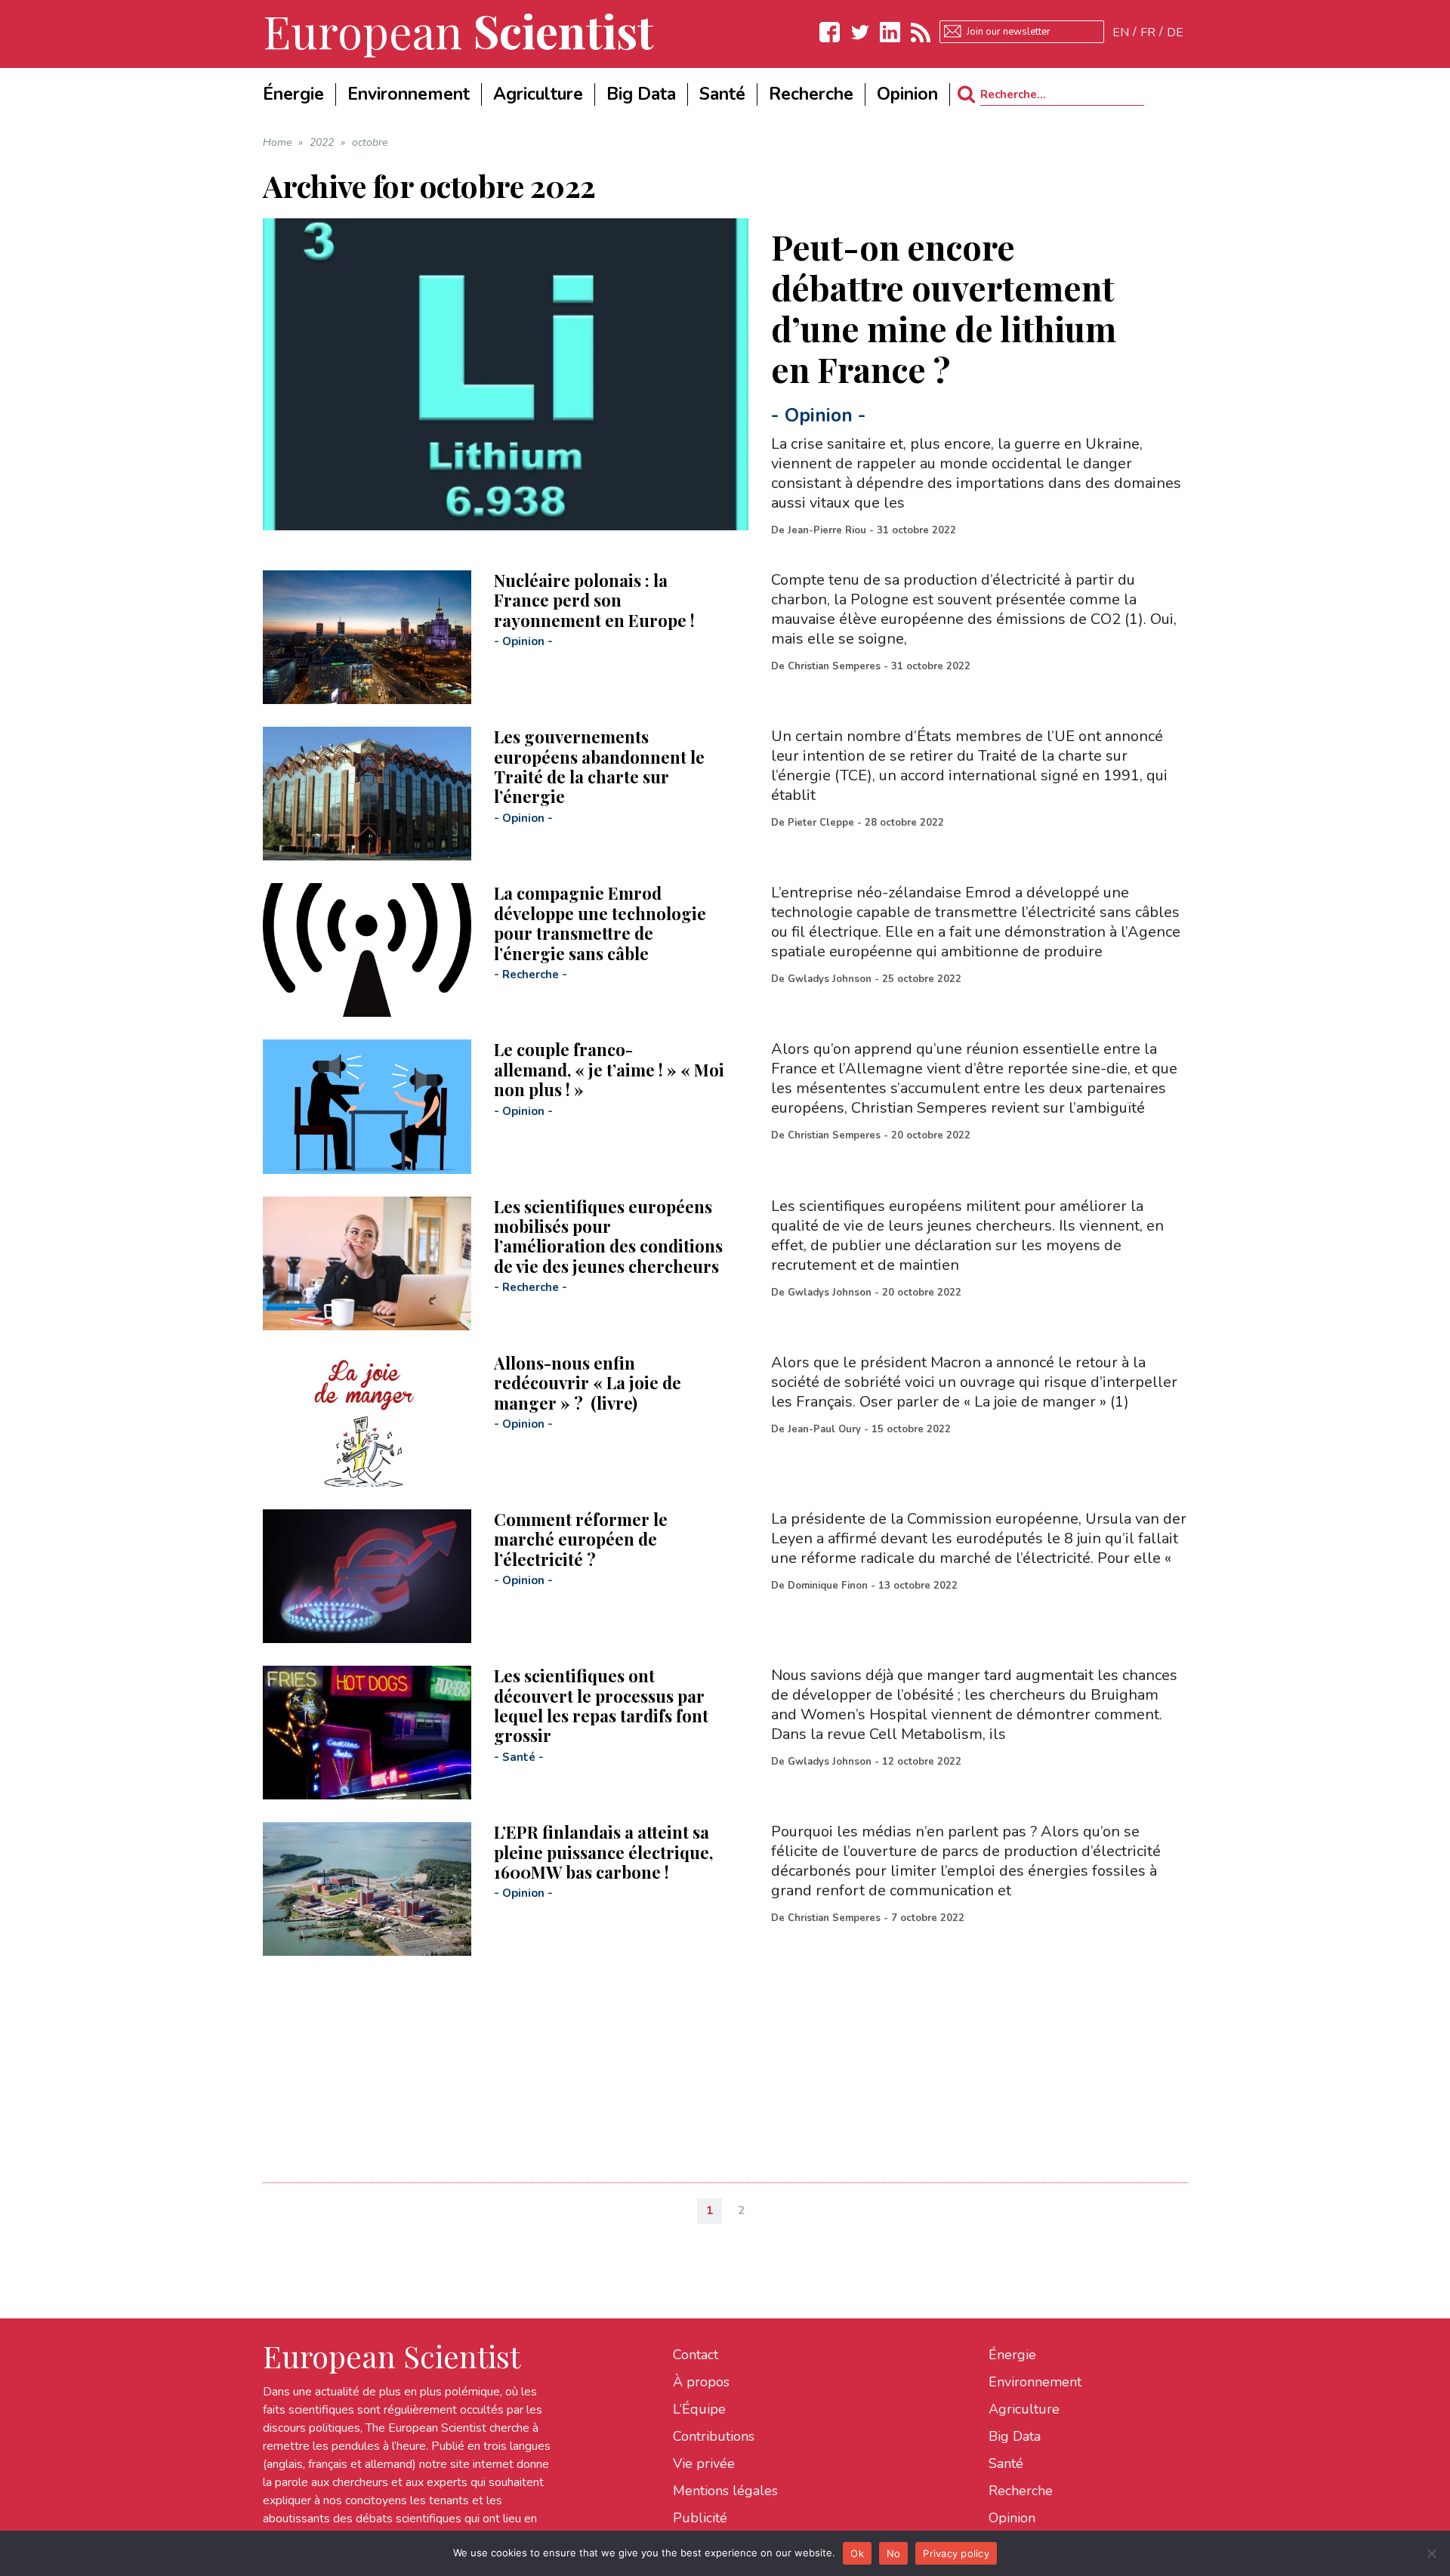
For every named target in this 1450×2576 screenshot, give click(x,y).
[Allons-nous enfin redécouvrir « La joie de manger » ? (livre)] (367, 1420)
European (458, 30)
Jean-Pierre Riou (827, 530)
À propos (701, 2382)
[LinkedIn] (890, 32)
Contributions (714, 2436)
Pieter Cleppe (821, 823)
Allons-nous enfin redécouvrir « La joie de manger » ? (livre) (588, 1383)
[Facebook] (830, 32)
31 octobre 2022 (916, 530)
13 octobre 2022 (918, 1586)
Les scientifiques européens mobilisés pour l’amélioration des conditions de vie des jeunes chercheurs (608, 1236)
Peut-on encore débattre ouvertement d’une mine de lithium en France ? (944, 307)
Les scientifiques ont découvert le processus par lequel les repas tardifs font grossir (601, 1705)
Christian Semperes (834, 666)
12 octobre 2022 (922, 1762)
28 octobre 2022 (904, 823)
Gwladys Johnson (830, 979)
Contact (696, 2355)
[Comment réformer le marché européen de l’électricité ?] (367, 1576)
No (894, 2553)
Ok (857, 2553)
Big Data (1015, 2436)
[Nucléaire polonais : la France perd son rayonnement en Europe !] (367, 637)
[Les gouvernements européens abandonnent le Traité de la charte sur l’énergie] (367, 794)
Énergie (1012, 2355)
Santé (519, 1757)
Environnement (1035, 2382)
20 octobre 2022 (931, 1135)
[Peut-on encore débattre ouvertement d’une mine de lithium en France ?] (506, 374)
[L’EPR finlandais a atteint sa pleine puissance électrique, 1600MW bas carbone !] (367, 1889)
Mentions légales (725, 2491)
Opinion (819, 415)
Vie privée (704, 2463)
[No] (1431, 2553)
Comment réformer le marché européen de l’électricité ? (581, 1539)
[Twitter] (860, 32)
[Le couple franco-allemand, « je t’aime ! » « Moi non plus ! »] (367, 1106)
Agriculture (1024, 2409)
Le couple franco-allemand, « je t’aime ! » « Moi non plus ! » (609, 1069)
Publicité (700, 2518)
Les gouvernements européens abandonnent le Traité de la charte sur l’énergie (599, 766)
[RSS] (921, 32)
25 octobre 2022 (922, 979)
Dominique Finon (828, 1586)
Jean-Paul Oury (824, 1429)
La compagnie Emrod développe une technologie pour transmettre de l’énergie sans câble (600, 923)
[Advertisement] (716, 2062)
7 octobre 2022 (928, 1918)
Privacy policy (956, 2553)
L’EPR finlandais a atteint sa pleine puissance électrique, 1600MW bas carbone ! (603, 1852)
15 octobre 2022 (911, 1429)
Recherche (531, 974)
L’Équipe (699, 2409)
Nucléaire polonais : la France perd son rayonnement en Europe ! (594, 600)
